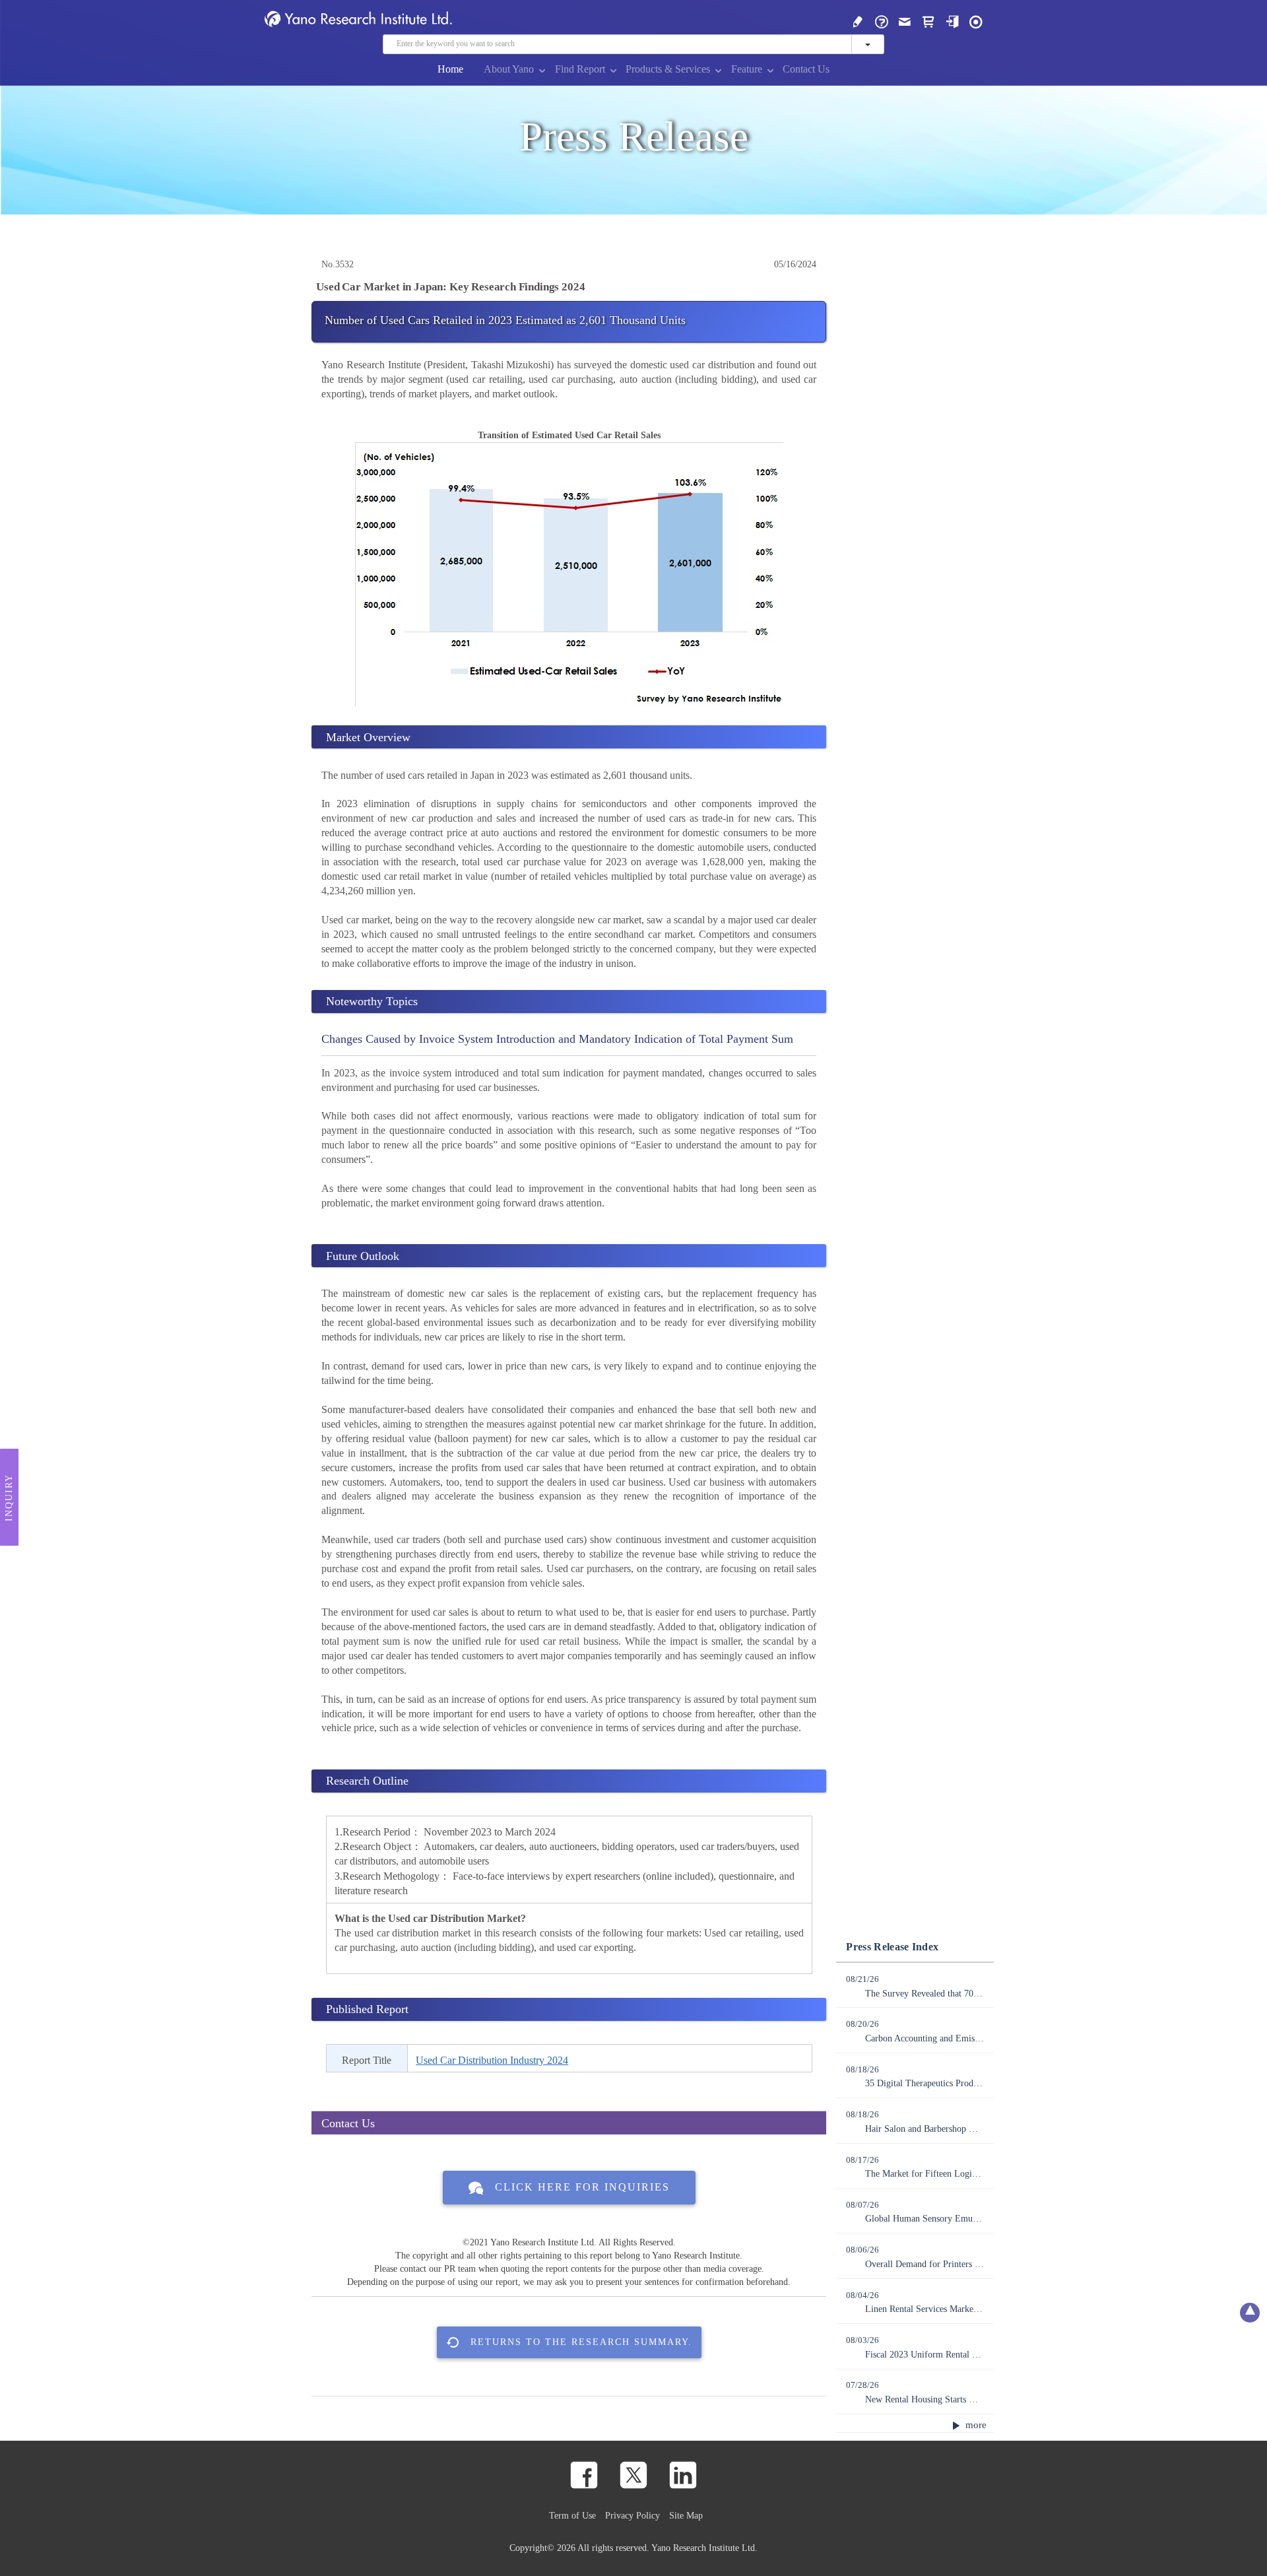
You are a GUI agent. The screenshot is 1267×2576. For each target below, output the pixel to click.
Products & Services (668, 69)
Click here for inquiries (582, 2187)
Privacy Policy (633, 2515)
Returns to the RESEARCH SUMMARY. (581, 2342)
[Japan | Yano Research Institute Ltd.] (976, 21)
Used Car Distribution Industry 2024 (492, 2060)
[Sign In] (952, 21)
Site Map (686, 2515)
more (975, 2425)
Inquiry (9, 1497)
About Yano (509, 69)
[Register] (858, 21)
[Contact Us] (905, 21)
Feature (747, 69)
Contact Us (806, 69)
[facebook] (584, 2475)
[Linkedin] (683, 2475)
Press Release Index (892, 1947)
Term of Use (572, 2515)
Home (450, 69)
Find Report (580, 69)
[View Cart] (928, 21)
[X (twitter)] (633, 2475)
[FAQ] (882, 21)
